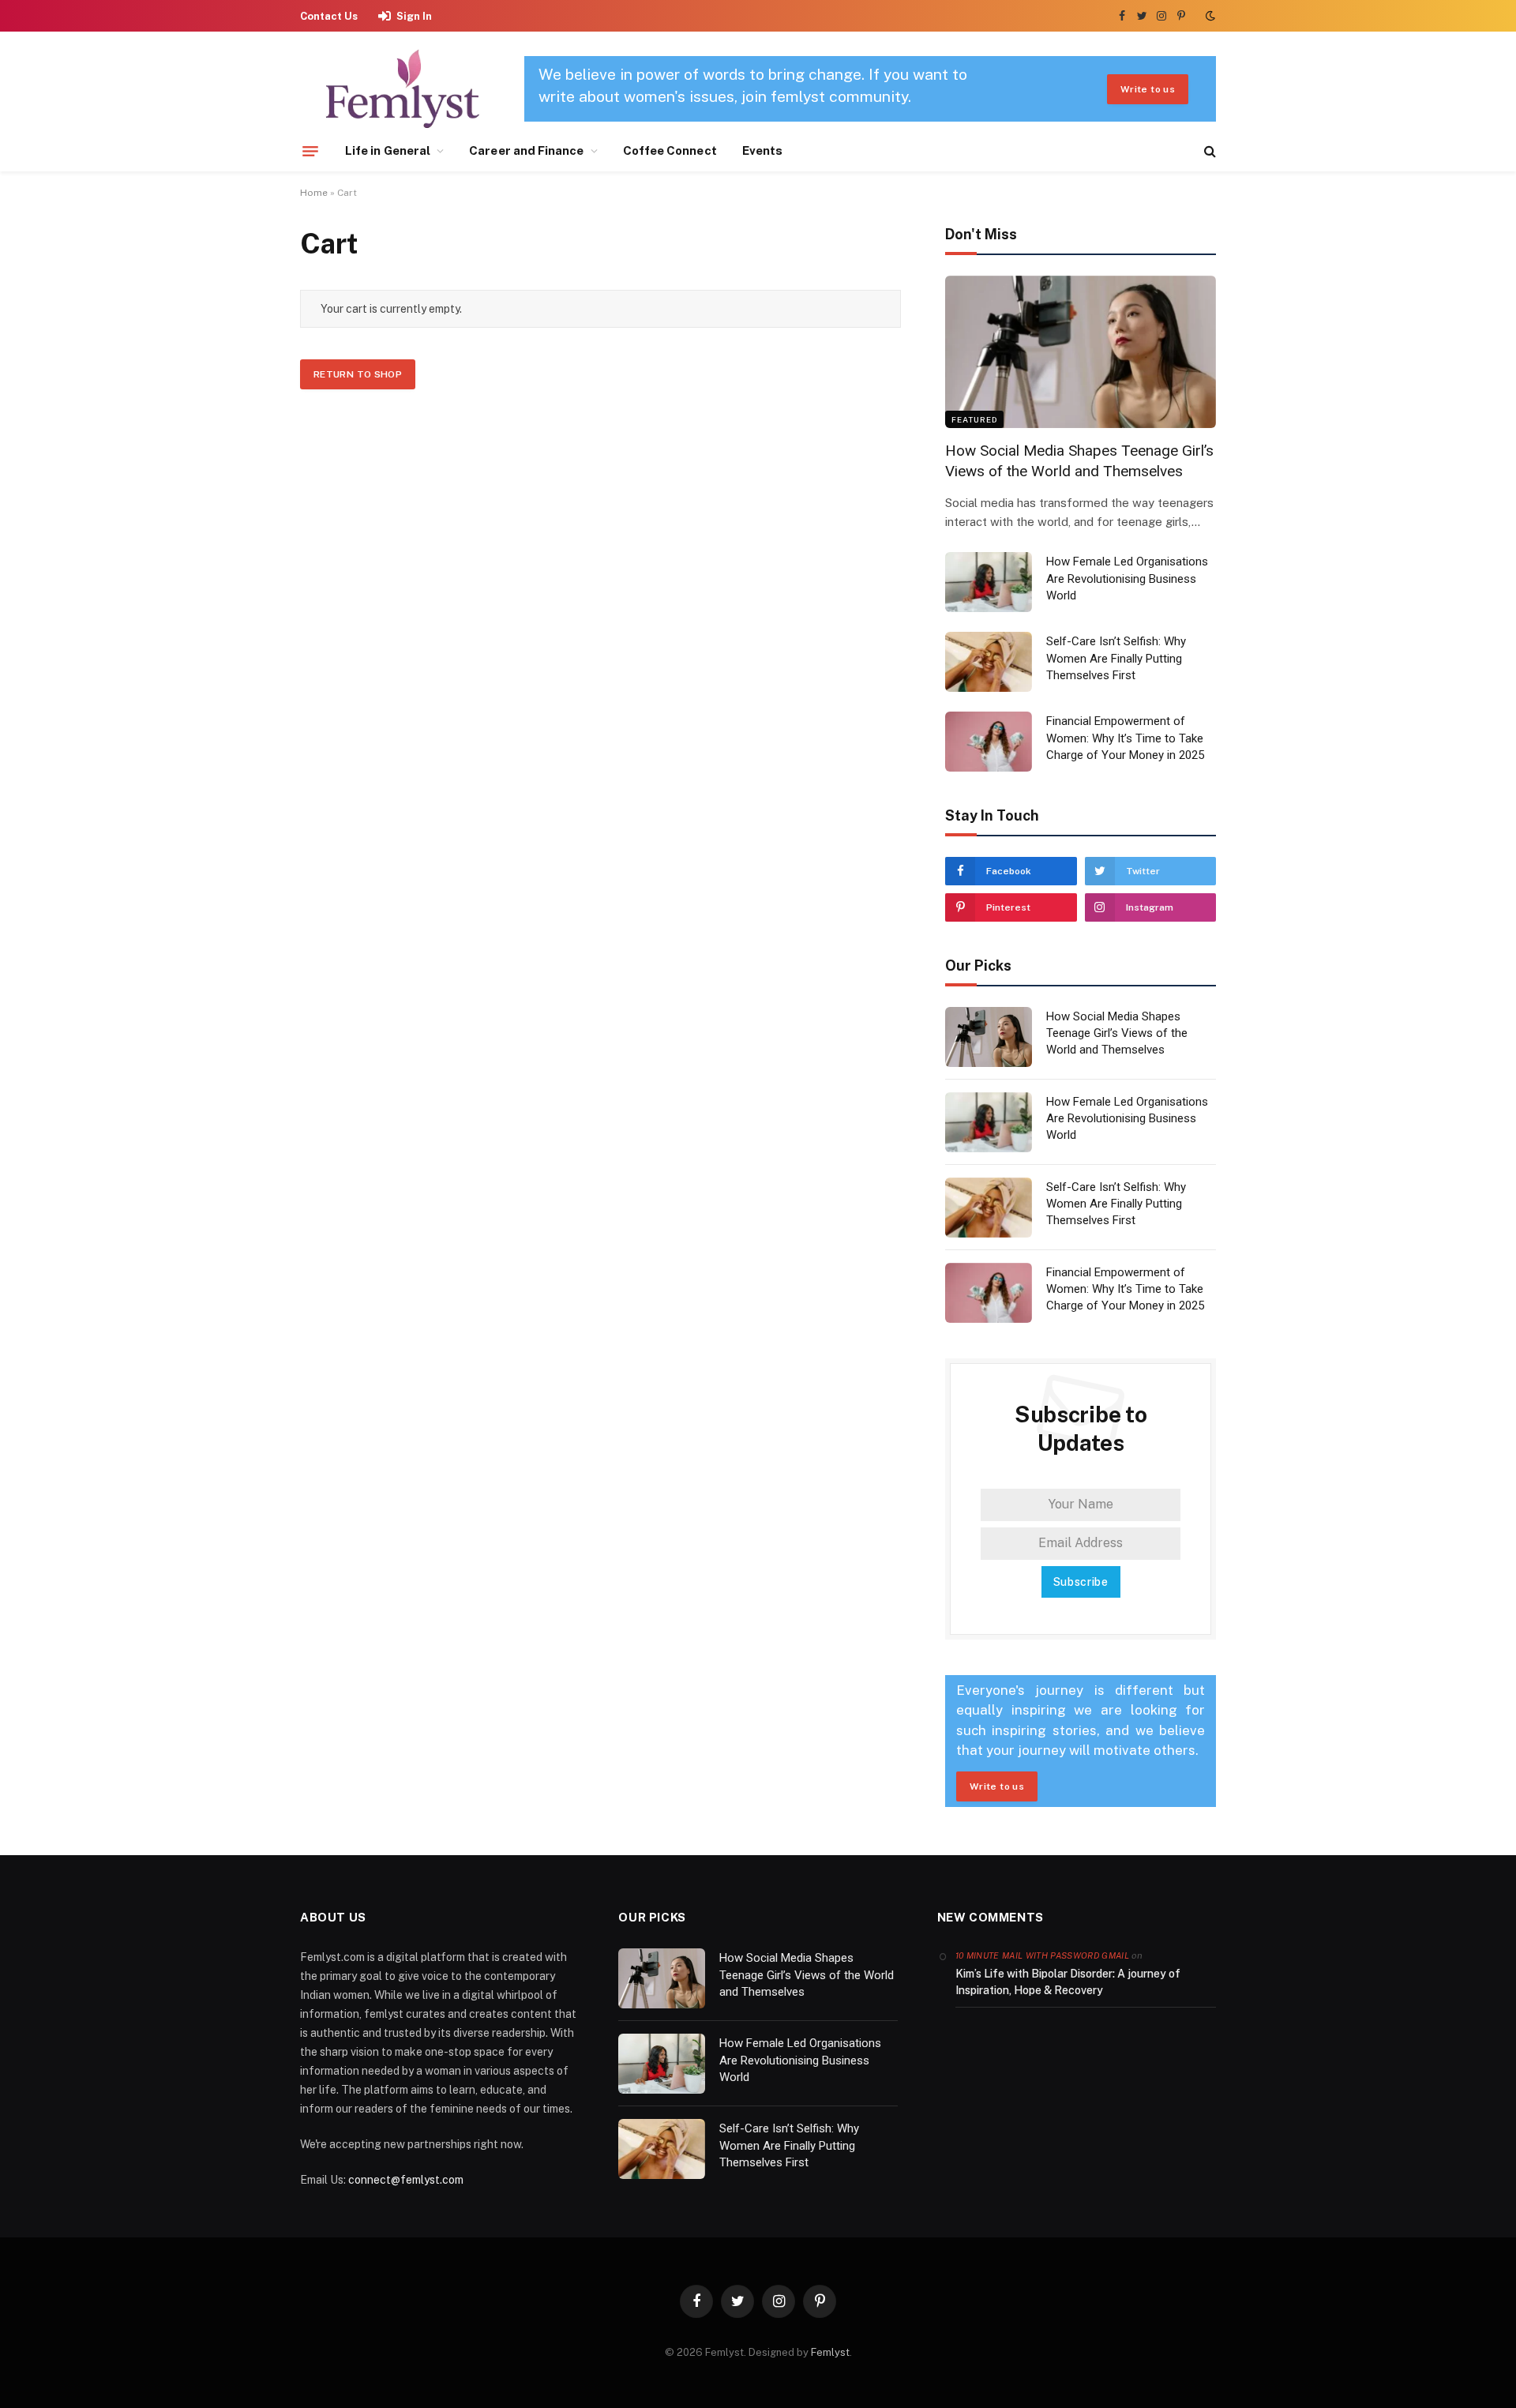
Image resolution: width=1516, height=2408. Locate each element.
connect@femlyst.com (406, 2180)
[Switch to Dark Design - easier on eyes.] (1209, 16)
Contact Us (329, 16)
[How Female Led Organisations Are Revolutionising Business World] (989, 582)
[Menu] (310, 151)
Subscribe (1081, 1582)
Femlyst (830, 2352)
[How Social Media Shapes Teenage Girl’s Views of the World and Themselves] (1081, 352)
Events (762, 150)
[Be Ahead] (403, 89)
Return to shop (358, 374)
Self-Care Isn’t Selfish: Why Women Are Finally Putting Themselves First (1116, 658)
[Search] (1208, 151)
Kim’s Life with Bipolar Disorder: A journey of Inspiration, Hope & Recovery (1068, 1982)
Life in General (388, 150)
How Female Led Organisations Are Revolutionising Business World (1127, 579)
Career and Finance (526, 150)
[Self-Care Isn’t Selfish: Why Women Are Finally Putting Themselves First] (989, 662)
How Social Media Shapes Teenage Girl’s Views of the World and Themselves (1079, 461)
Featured (974, 419)
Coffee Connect (670, 150)
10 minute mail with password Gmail (1042, 1955)
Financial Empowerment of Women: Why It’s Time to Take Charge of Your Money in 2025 (1125, 738)
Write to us (1148, 89)
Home (314, 193)
